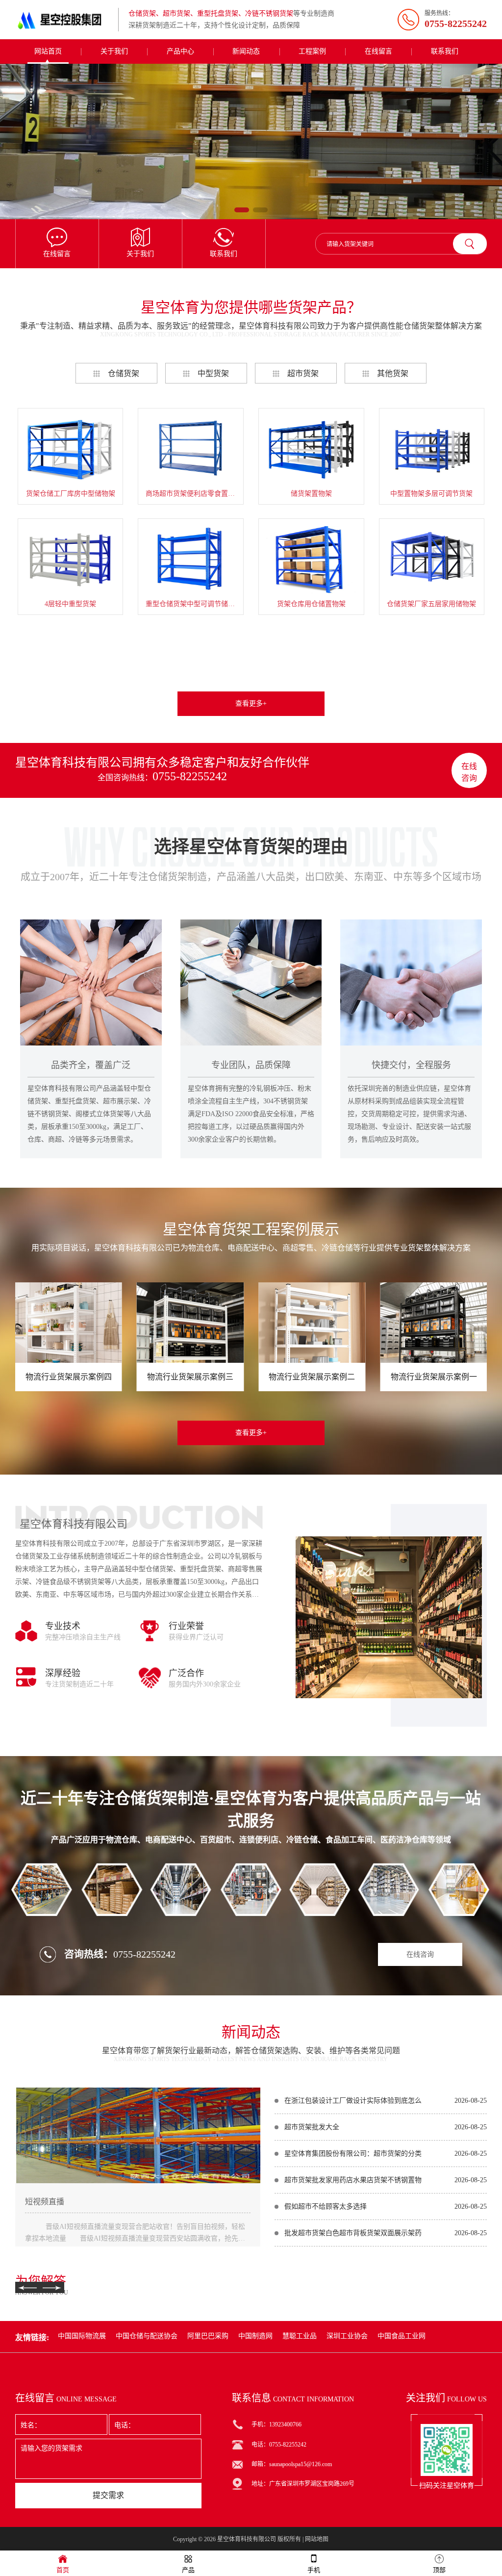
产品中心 (180, 51)
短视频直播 (45, 2202)
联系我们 (445, 51)
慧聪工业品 (300, 2336)
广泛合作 (186, 1673)
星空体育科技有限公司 (247, 2539)
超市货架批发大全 (312, 2127)
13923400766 (285, 2424)
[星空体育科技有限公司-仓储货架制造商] (64, 20)
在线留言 (378, 51)
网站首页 (48, 51)
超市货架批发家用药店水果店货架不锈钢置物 (353, 2180)
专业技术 (63, 1626)
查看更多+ (251, 703)
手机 (314, 2570)
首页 (63, 2570)
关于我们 (114, 51)
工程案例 (312, 51)
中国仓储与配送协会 (147, 2336)
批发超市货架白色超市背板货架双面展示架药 (353, 2233)
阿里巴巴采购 (208, 2336)
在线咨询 (469, 772)
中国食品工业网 (402, 2336)
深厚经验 (63, 1673)
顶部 (439, 2570)
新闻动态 (246, 51)
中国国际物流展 (82, 2336)
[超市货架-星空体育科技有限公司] (251, 141)
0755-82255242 (190, 776)
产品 (188, 2570)
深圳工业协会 (347, 2336)
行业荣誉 (186, 1626)
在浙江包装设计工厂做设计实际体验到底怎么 (353, 2101)
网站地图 (317, 2539)
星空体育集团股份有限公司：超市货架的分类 (353, 2154)
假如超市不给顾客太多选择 (326, 2206)
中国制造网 (255, 2336)
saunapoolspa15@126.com (301, 2464)
